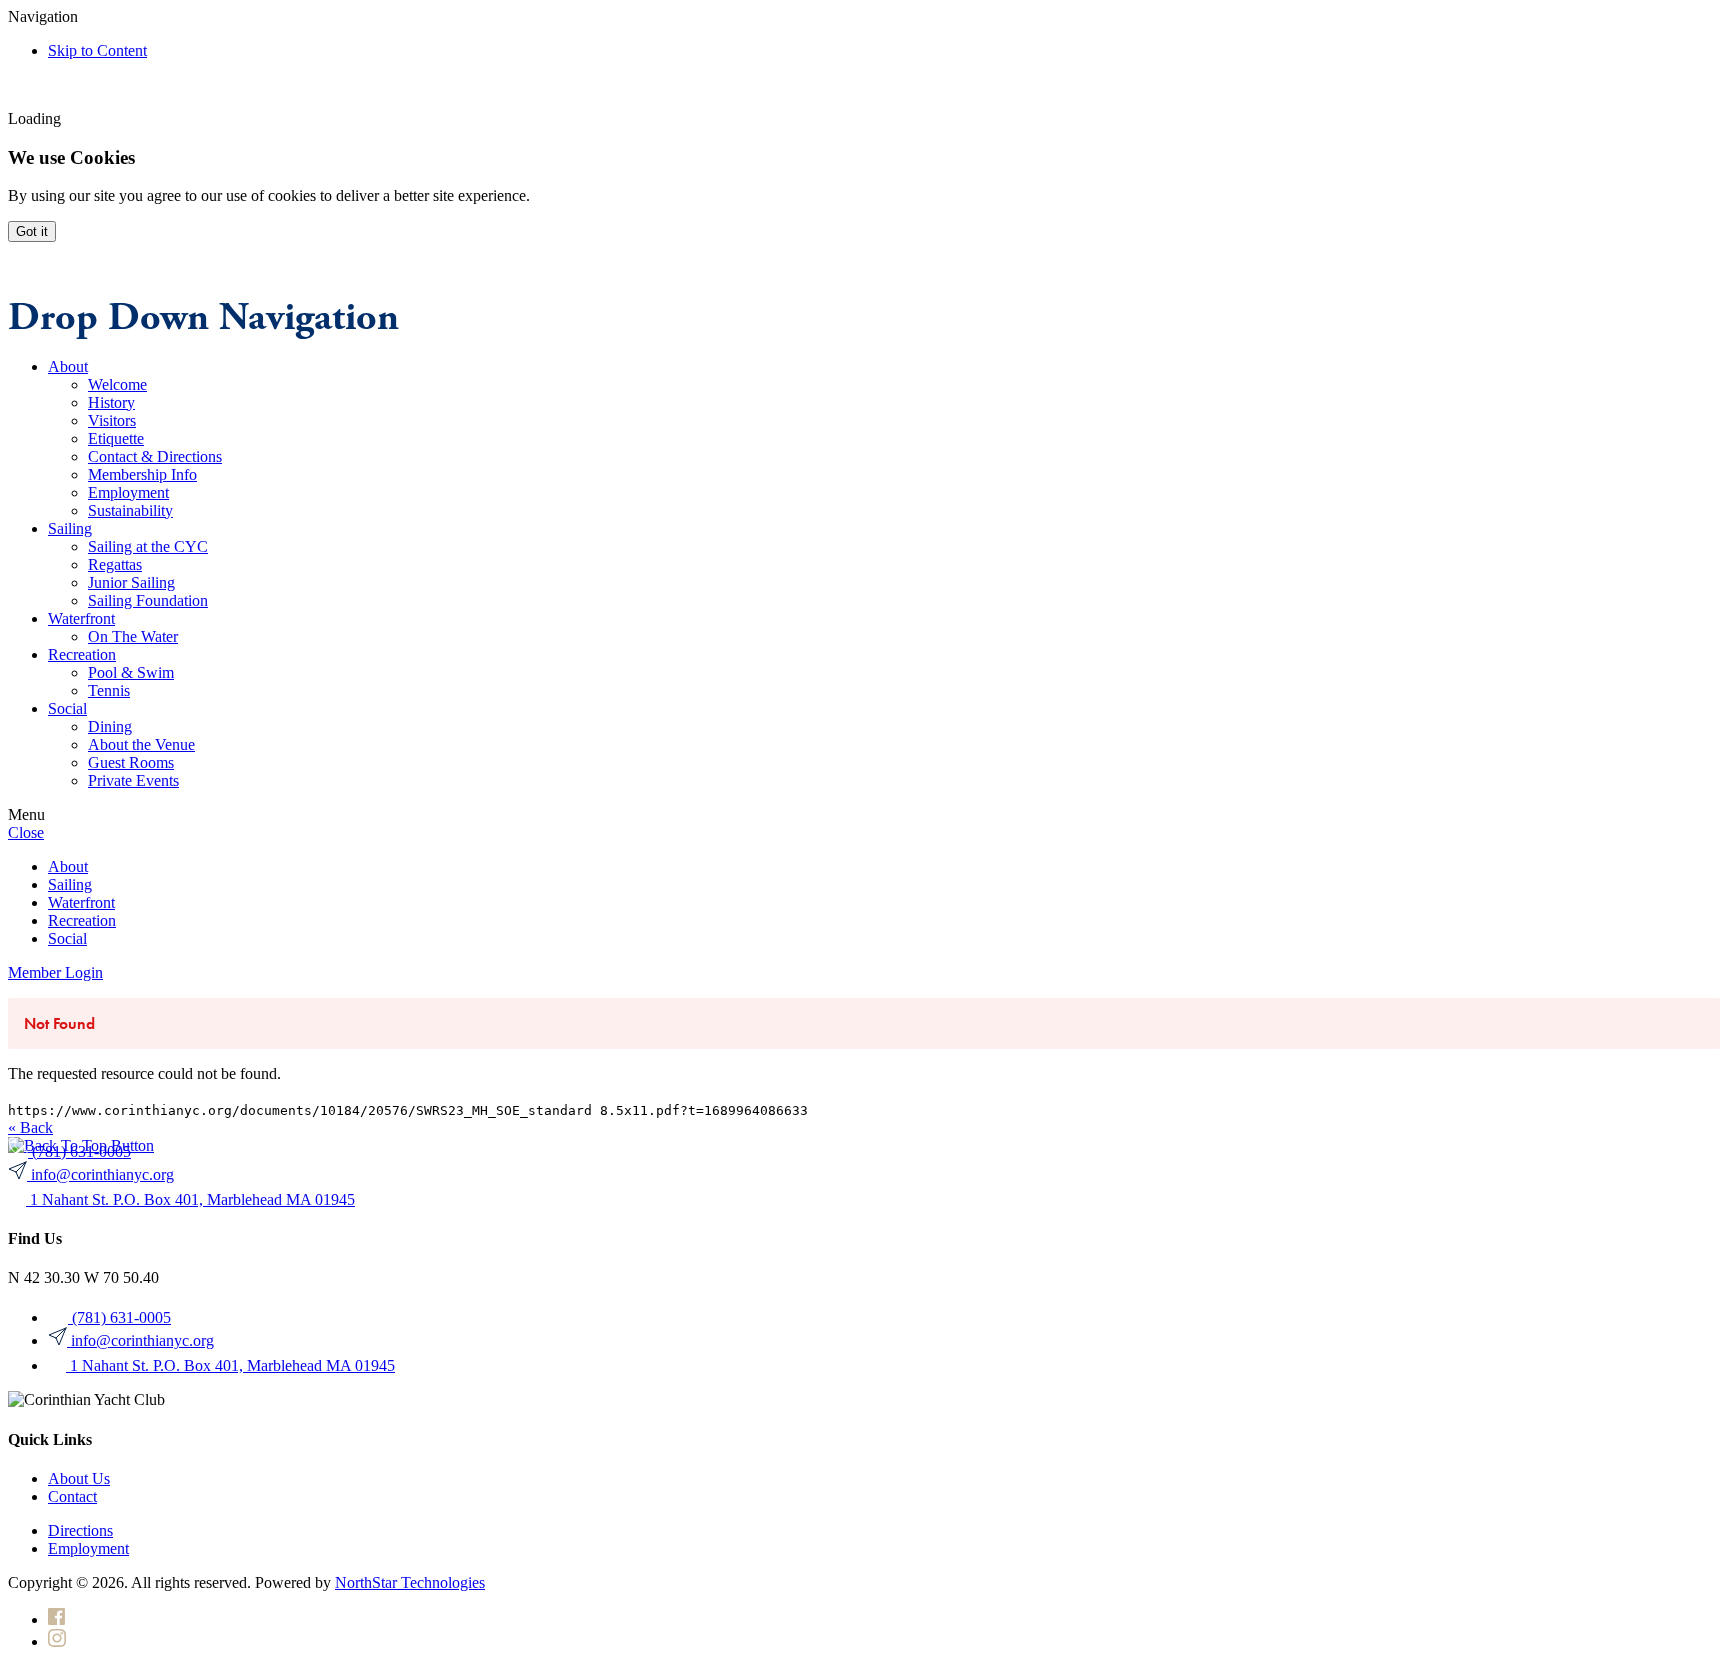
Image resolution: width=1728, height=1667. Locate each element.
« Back (30, 1127)
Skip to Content (97, 50)
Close (26, 832)
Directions (80, 1530)
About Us (79, 1478)
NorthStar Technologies (410, 1582)
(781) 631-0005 (81, 1151)
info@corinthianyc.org (102, 1174)
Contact (72, 1496)
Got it (32, 231)
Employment (88, 1548)
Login (55, 972)
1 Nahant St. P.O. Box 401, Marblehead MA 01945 (192, 1199)
